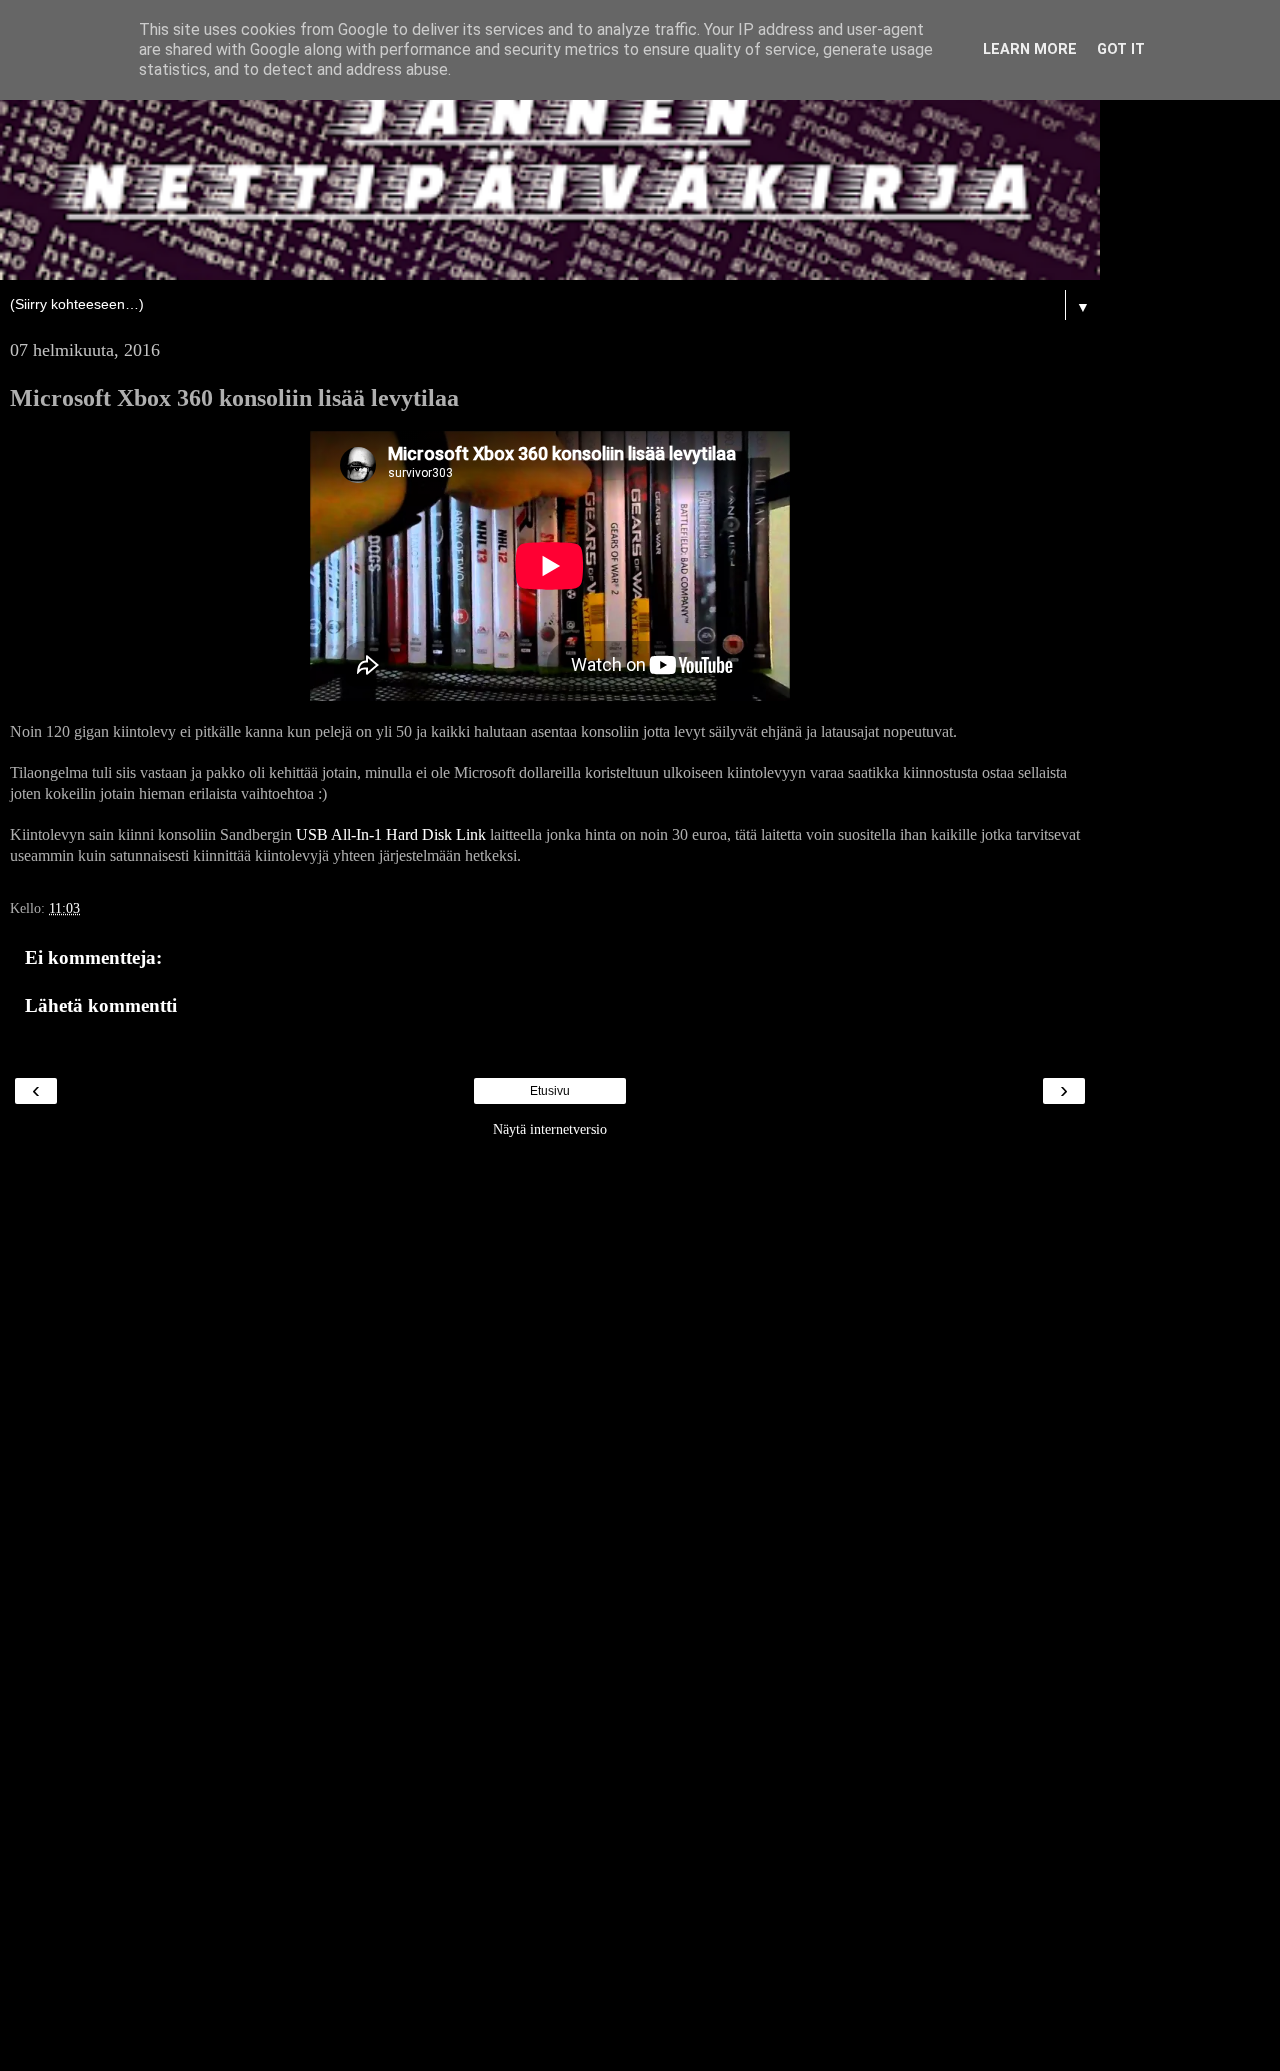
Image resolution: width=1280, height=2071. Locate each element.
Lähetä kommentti (101, 1005)
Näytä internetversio (550, 1129)
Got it (1121, 49)
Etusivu (550, 1091)
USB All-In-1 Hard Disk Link (391, 834)
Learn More (1030, 49)
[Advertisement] (550, 1449)
